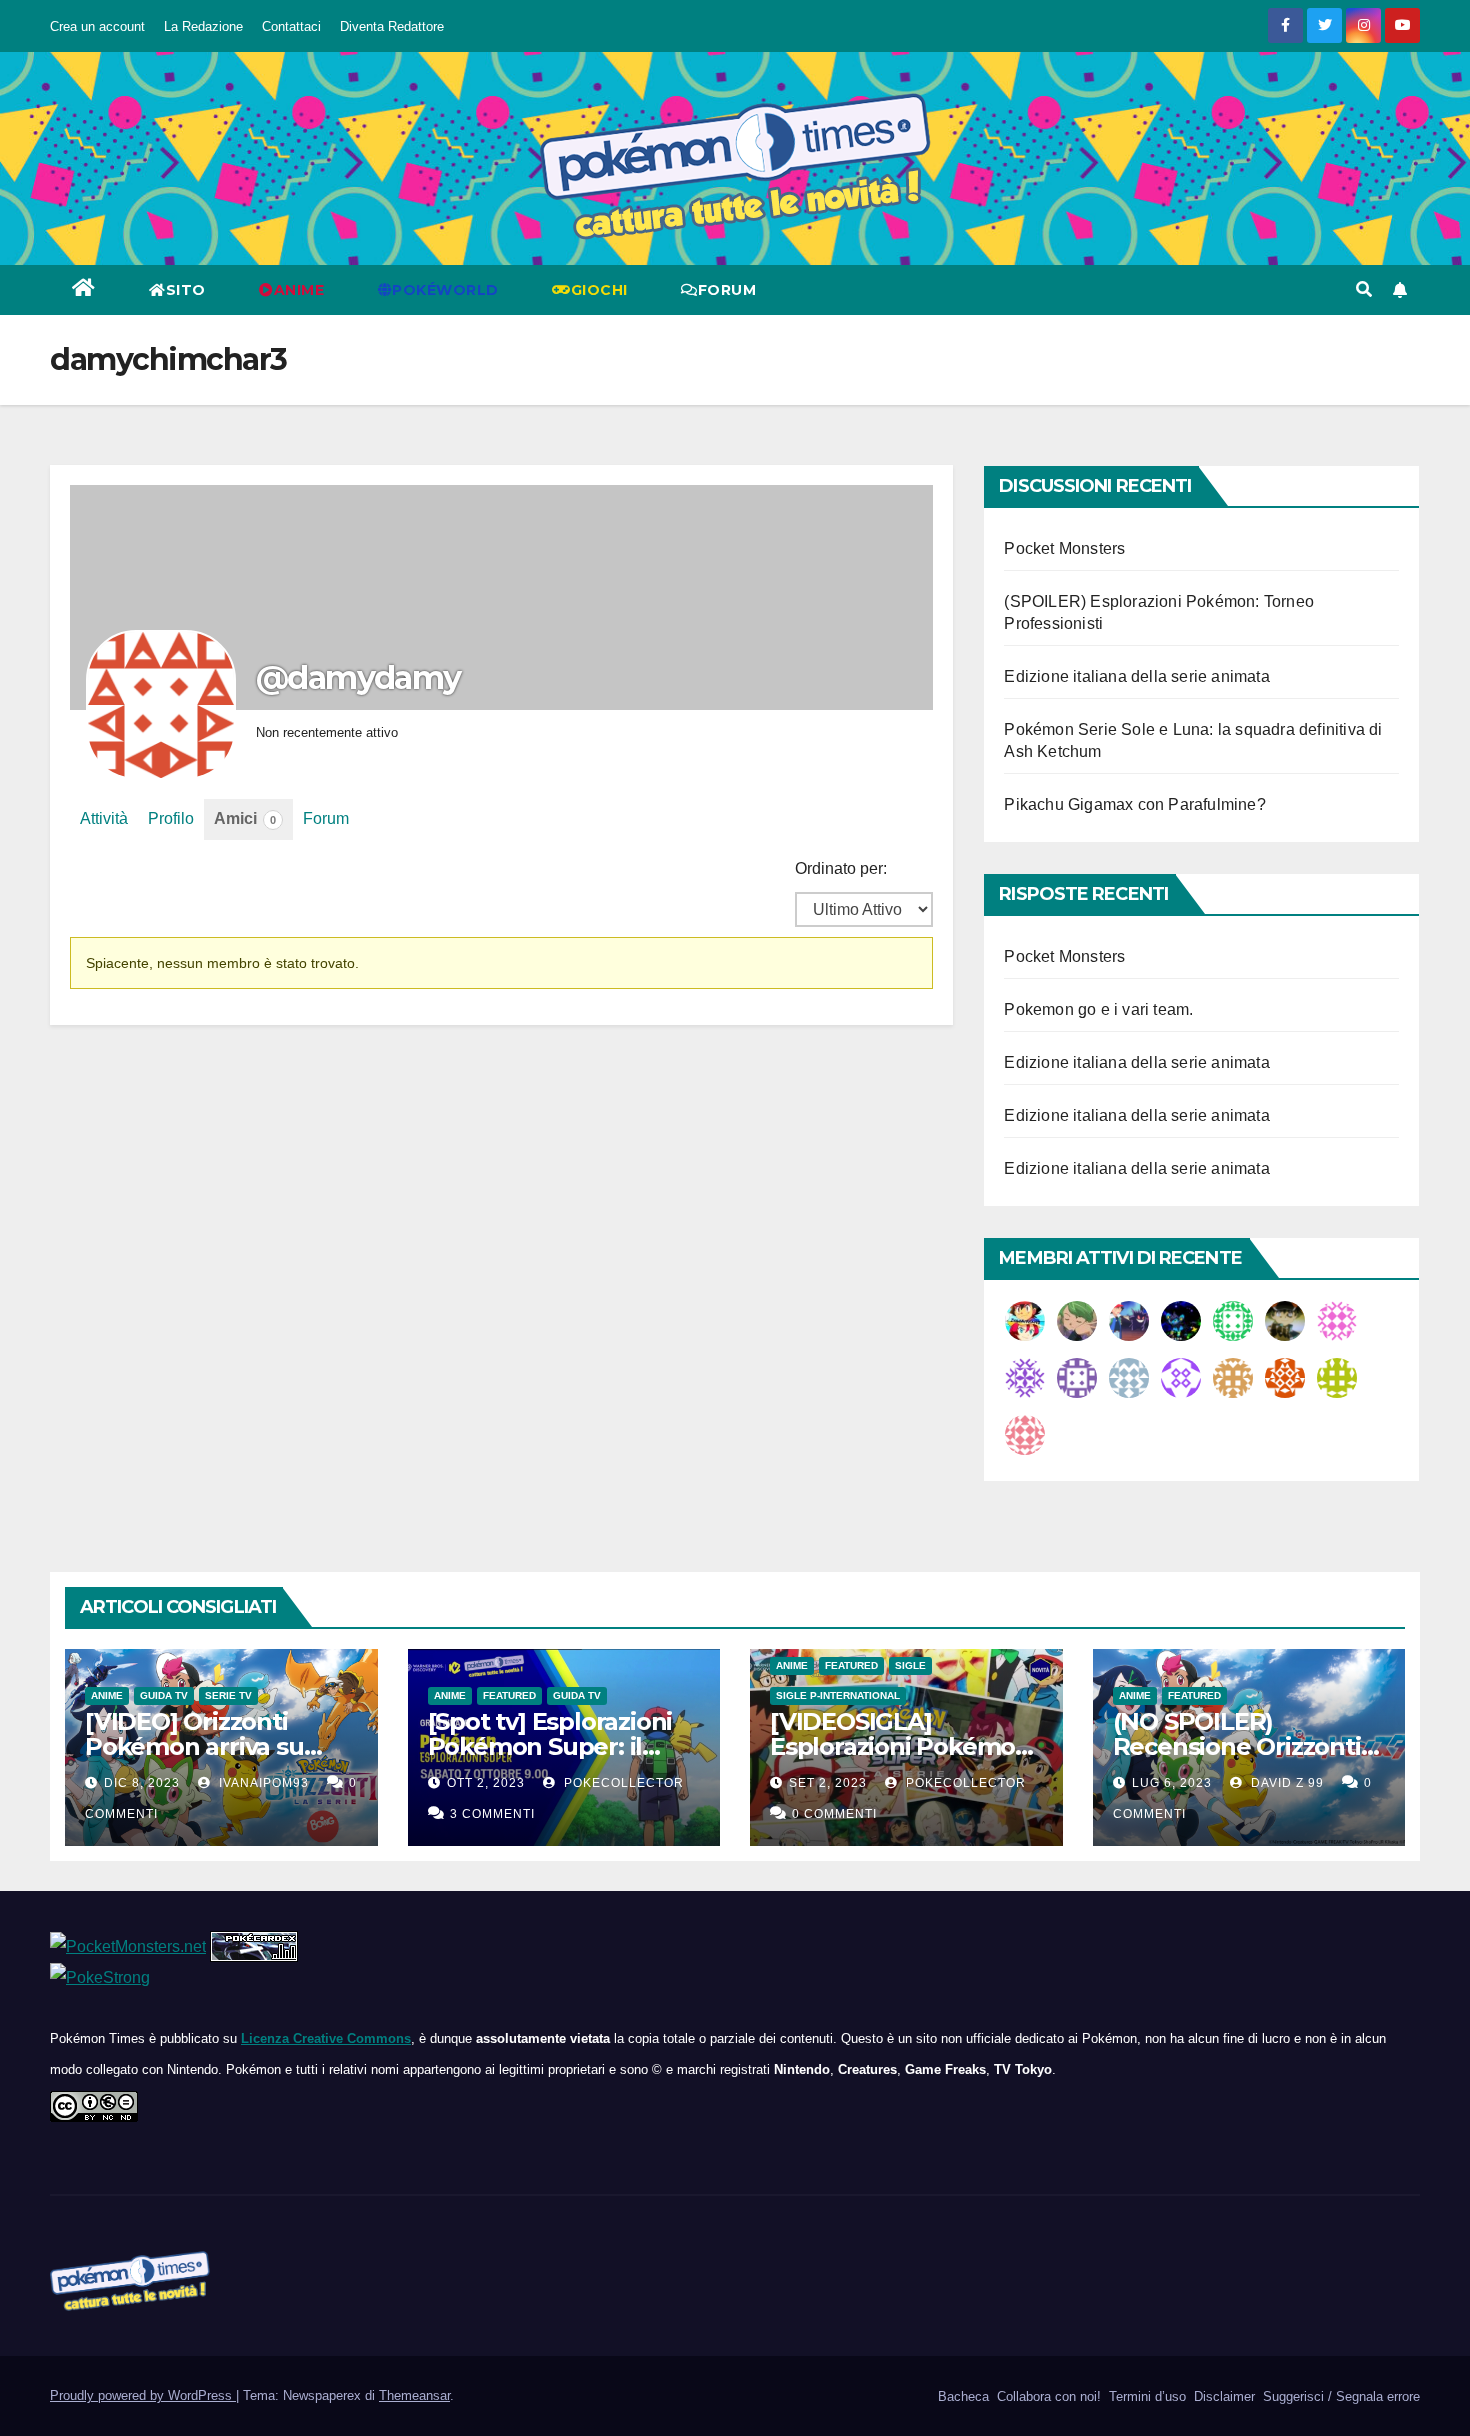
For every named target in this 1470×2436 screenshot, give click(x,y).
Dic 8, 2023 (142, 1783)
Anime (107, 1695)
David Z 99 (1285, 1783)
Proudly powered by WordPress (143, 2395)
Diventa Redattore (392, 26)
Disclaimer (1222, 2396)
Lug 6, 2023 (1172, 1783)
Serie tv (228, 1695)
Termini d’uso (1145, 2396)
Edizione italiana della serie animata (1136, 676)
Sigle (910, 1665)
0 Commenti (834, 1814)
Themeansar (414, 2395)
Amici (245, 818)
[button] (1364, 289)
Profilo (171, 818)
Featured (509, 1695)
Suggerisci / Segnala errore (1339, 2396)
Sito (186, 290)
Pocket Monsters (1064, 548)
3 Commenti (492, 1814)
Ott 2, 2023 (486, 1783)
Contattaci (291, 26)
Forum (727, 290)
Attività (104, 818)
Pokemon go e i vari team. (1098, 1009)
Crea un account (97, 26)
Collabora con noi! (1047, 2396)
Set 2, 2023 (828, 1783)
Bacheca (961, 2396)
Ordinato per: (841, 868)
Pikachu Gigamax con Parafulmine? (1134, 804)
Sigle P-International (838, 1695)
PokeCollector (622, 1783)
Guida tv (164, 1695)
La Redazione (203, 26)
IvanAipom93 (262, 1783)
